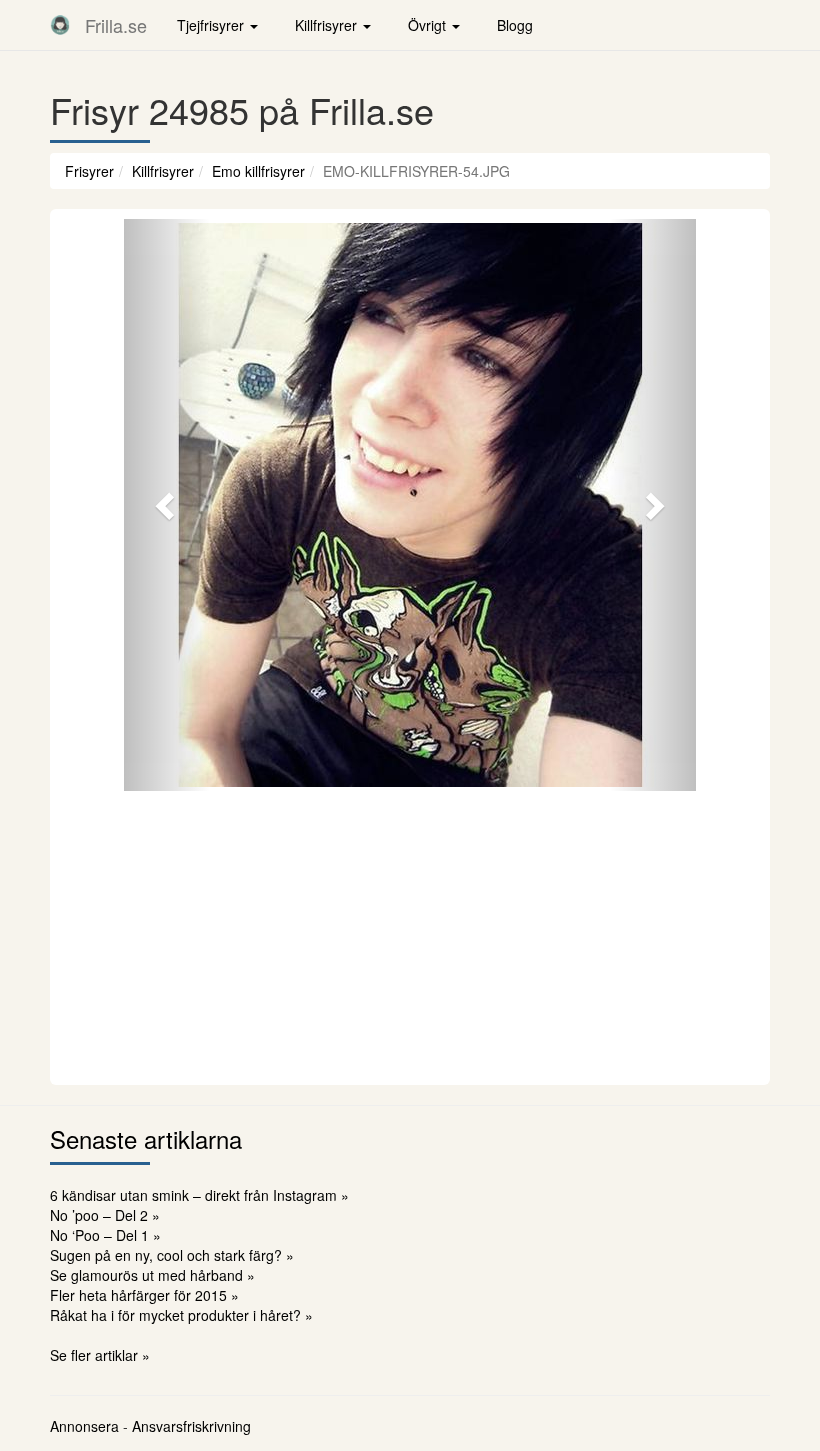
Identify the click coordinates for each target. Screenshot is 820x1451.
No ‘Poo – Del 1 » (105, 1235)
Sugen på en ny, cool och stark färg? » (172, 1255)
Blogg (515, 25)
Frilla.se (116, 25)
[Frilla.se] (60, 25)
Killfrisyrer (163, 171)
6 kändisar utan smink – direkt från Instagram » (199, 1195)
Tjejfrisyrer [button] (212, 25)
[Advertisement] (410, 935)
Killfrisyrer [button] (328, 25)
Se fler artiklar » (100, 1355)
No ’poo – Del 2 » (105, 1215)
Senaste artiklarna (146, 1138)
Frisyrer (89, 171)
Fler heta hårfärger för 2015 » (144, 1295)
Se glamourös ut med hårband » (152, 1275)
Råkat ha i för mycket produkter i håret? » (181, 1315)
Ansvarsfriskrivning (191, 1426)
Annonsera (84, 1426)
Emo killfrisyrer (258, 171)
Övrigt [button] (429, 25)
